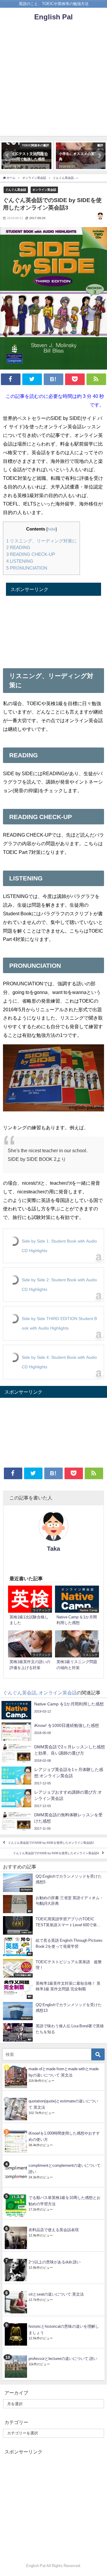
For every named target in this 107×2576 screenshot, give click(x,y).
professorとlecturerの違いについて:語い (63, 2359)
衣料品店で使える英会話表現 (54, 2230)
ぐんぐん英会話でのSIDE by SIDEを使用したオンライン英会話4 (56, 1853)
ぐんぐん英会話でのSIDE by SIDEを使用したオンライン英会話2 (51, 1843)
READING (18, 547)
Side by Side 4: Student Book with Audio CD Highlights (59, 1362)
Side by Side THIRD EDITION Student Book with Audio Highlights (59, 1323)
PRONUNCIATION (27, 568)
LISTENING (20, 561)
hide (52, 529)
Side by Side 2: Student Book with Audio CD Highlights (59, 1285)
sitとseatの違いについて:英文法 (56, 2294)
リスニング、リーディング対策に (41, 541)
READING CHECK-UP (31, 554)
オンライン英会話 (44, 190)
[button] (8, 156)
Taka (53, 1549)
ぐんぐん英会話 (16, 190)
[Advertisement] (53, 82)
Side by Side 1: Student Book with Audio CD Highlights (59, 1246)
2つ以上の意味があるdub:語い (55, 2262)
